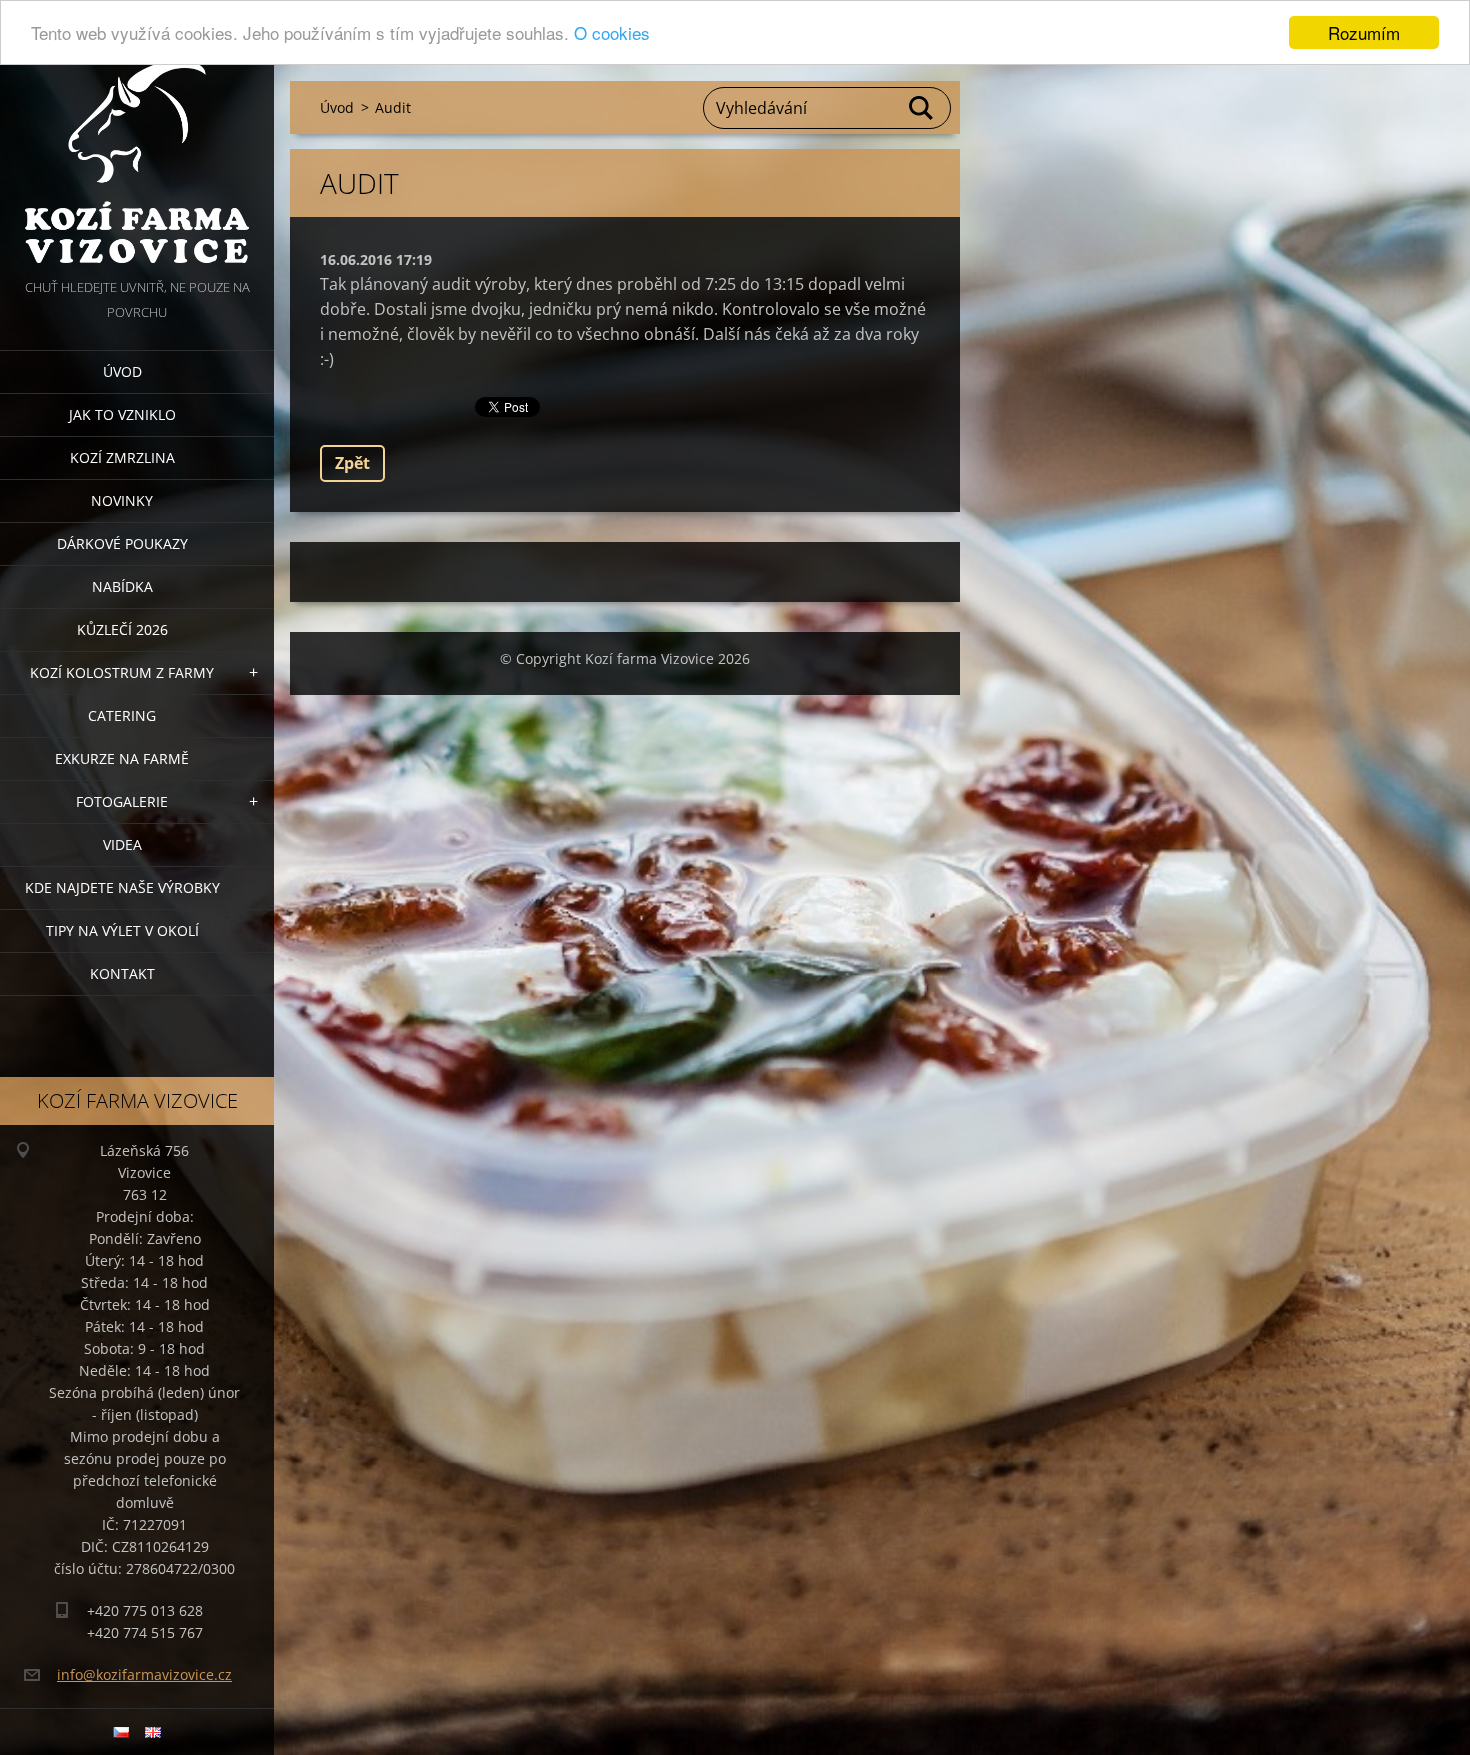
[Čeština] (121, 1732)
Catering (122, 715)
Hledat (922, 108)
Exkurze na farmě (122, 758)
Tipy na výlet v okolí (122, 930)
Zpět (352, 463)
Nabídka (122, 586)
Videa (122, 844)
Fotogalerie (122, 801)
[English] (153, 1732)
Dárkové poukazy (122, 543)
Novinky (122, 500)
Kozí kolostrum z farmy (122, 672)
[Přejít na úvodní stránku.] (137, 137)
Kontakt (122, 973)
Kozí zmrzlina (122, 457)
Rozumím (1364, 32)
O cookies (612, 33)
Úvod (122, 371)
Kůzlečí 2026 (122, 629)
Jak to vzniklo (122, 414)
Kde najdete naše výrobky (122, 887)
